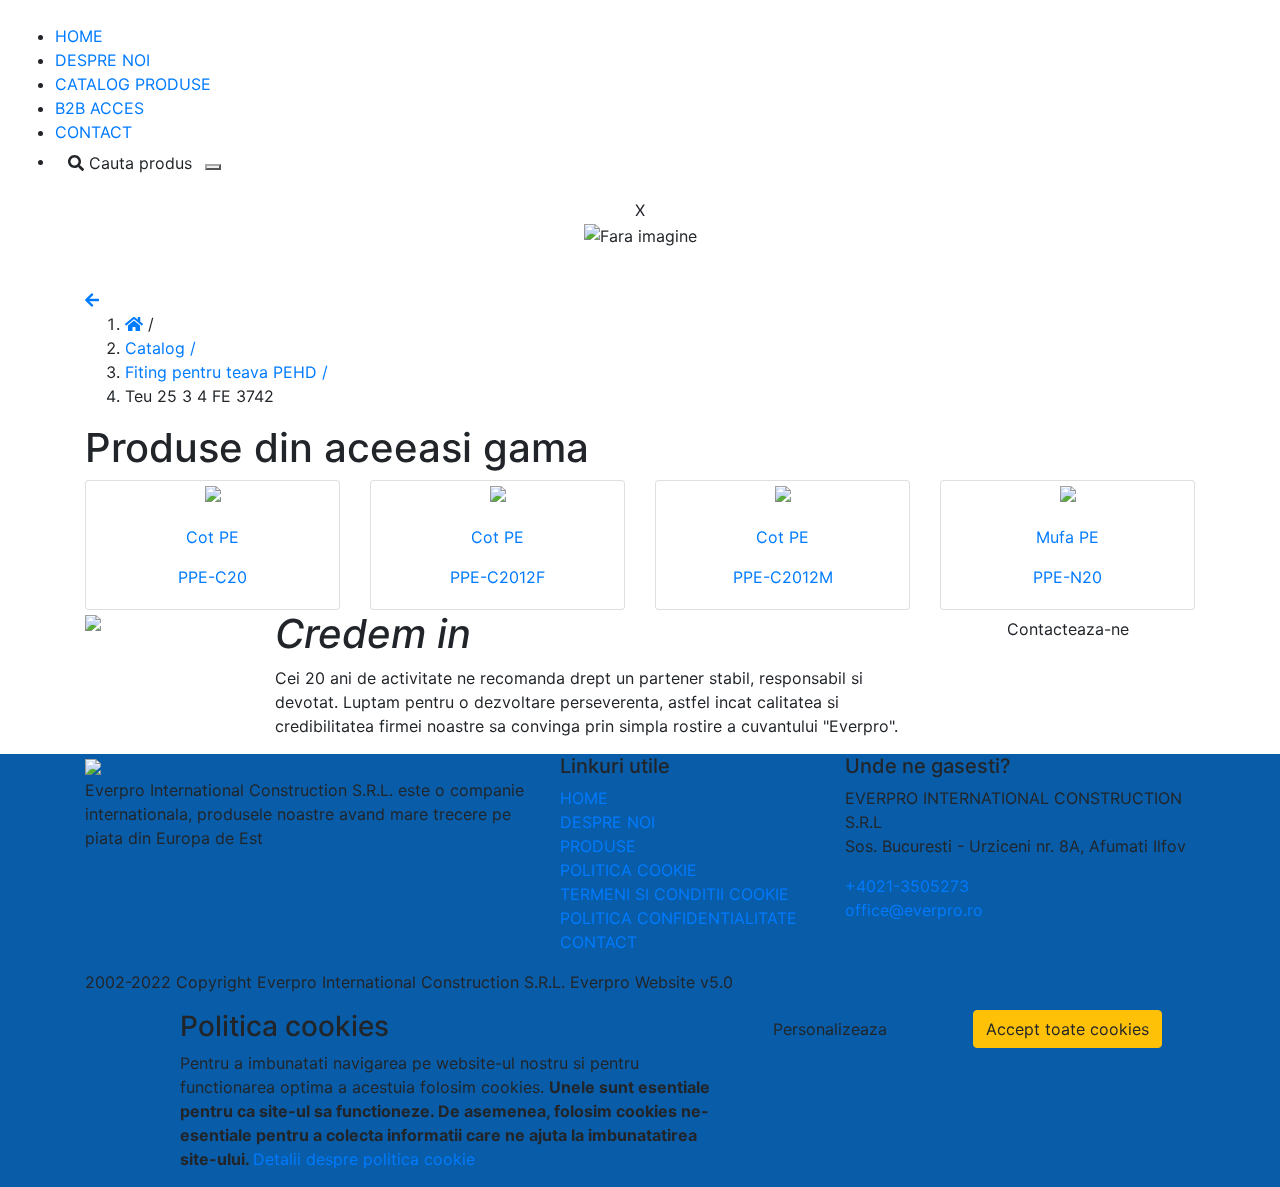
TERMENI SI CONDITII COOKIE (674, 894)
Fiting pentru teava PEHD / (226, 372)
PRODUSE (598, 846)
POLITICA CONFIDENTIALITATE (678, 918)
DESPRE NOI (102, 60)
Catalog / (160, 348)
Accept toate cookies (1067, 1029)
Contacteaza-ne (1068, 629)
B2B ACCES (99, 108)
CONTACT (93, 132)
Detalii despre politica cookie (364, 1159)
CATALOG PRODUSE (133, 84)
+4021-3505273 (907, 886)
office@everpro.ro (914, 910)
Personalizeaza (830, 1029)
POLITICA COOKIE (628, 870)
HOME (79, 36)
